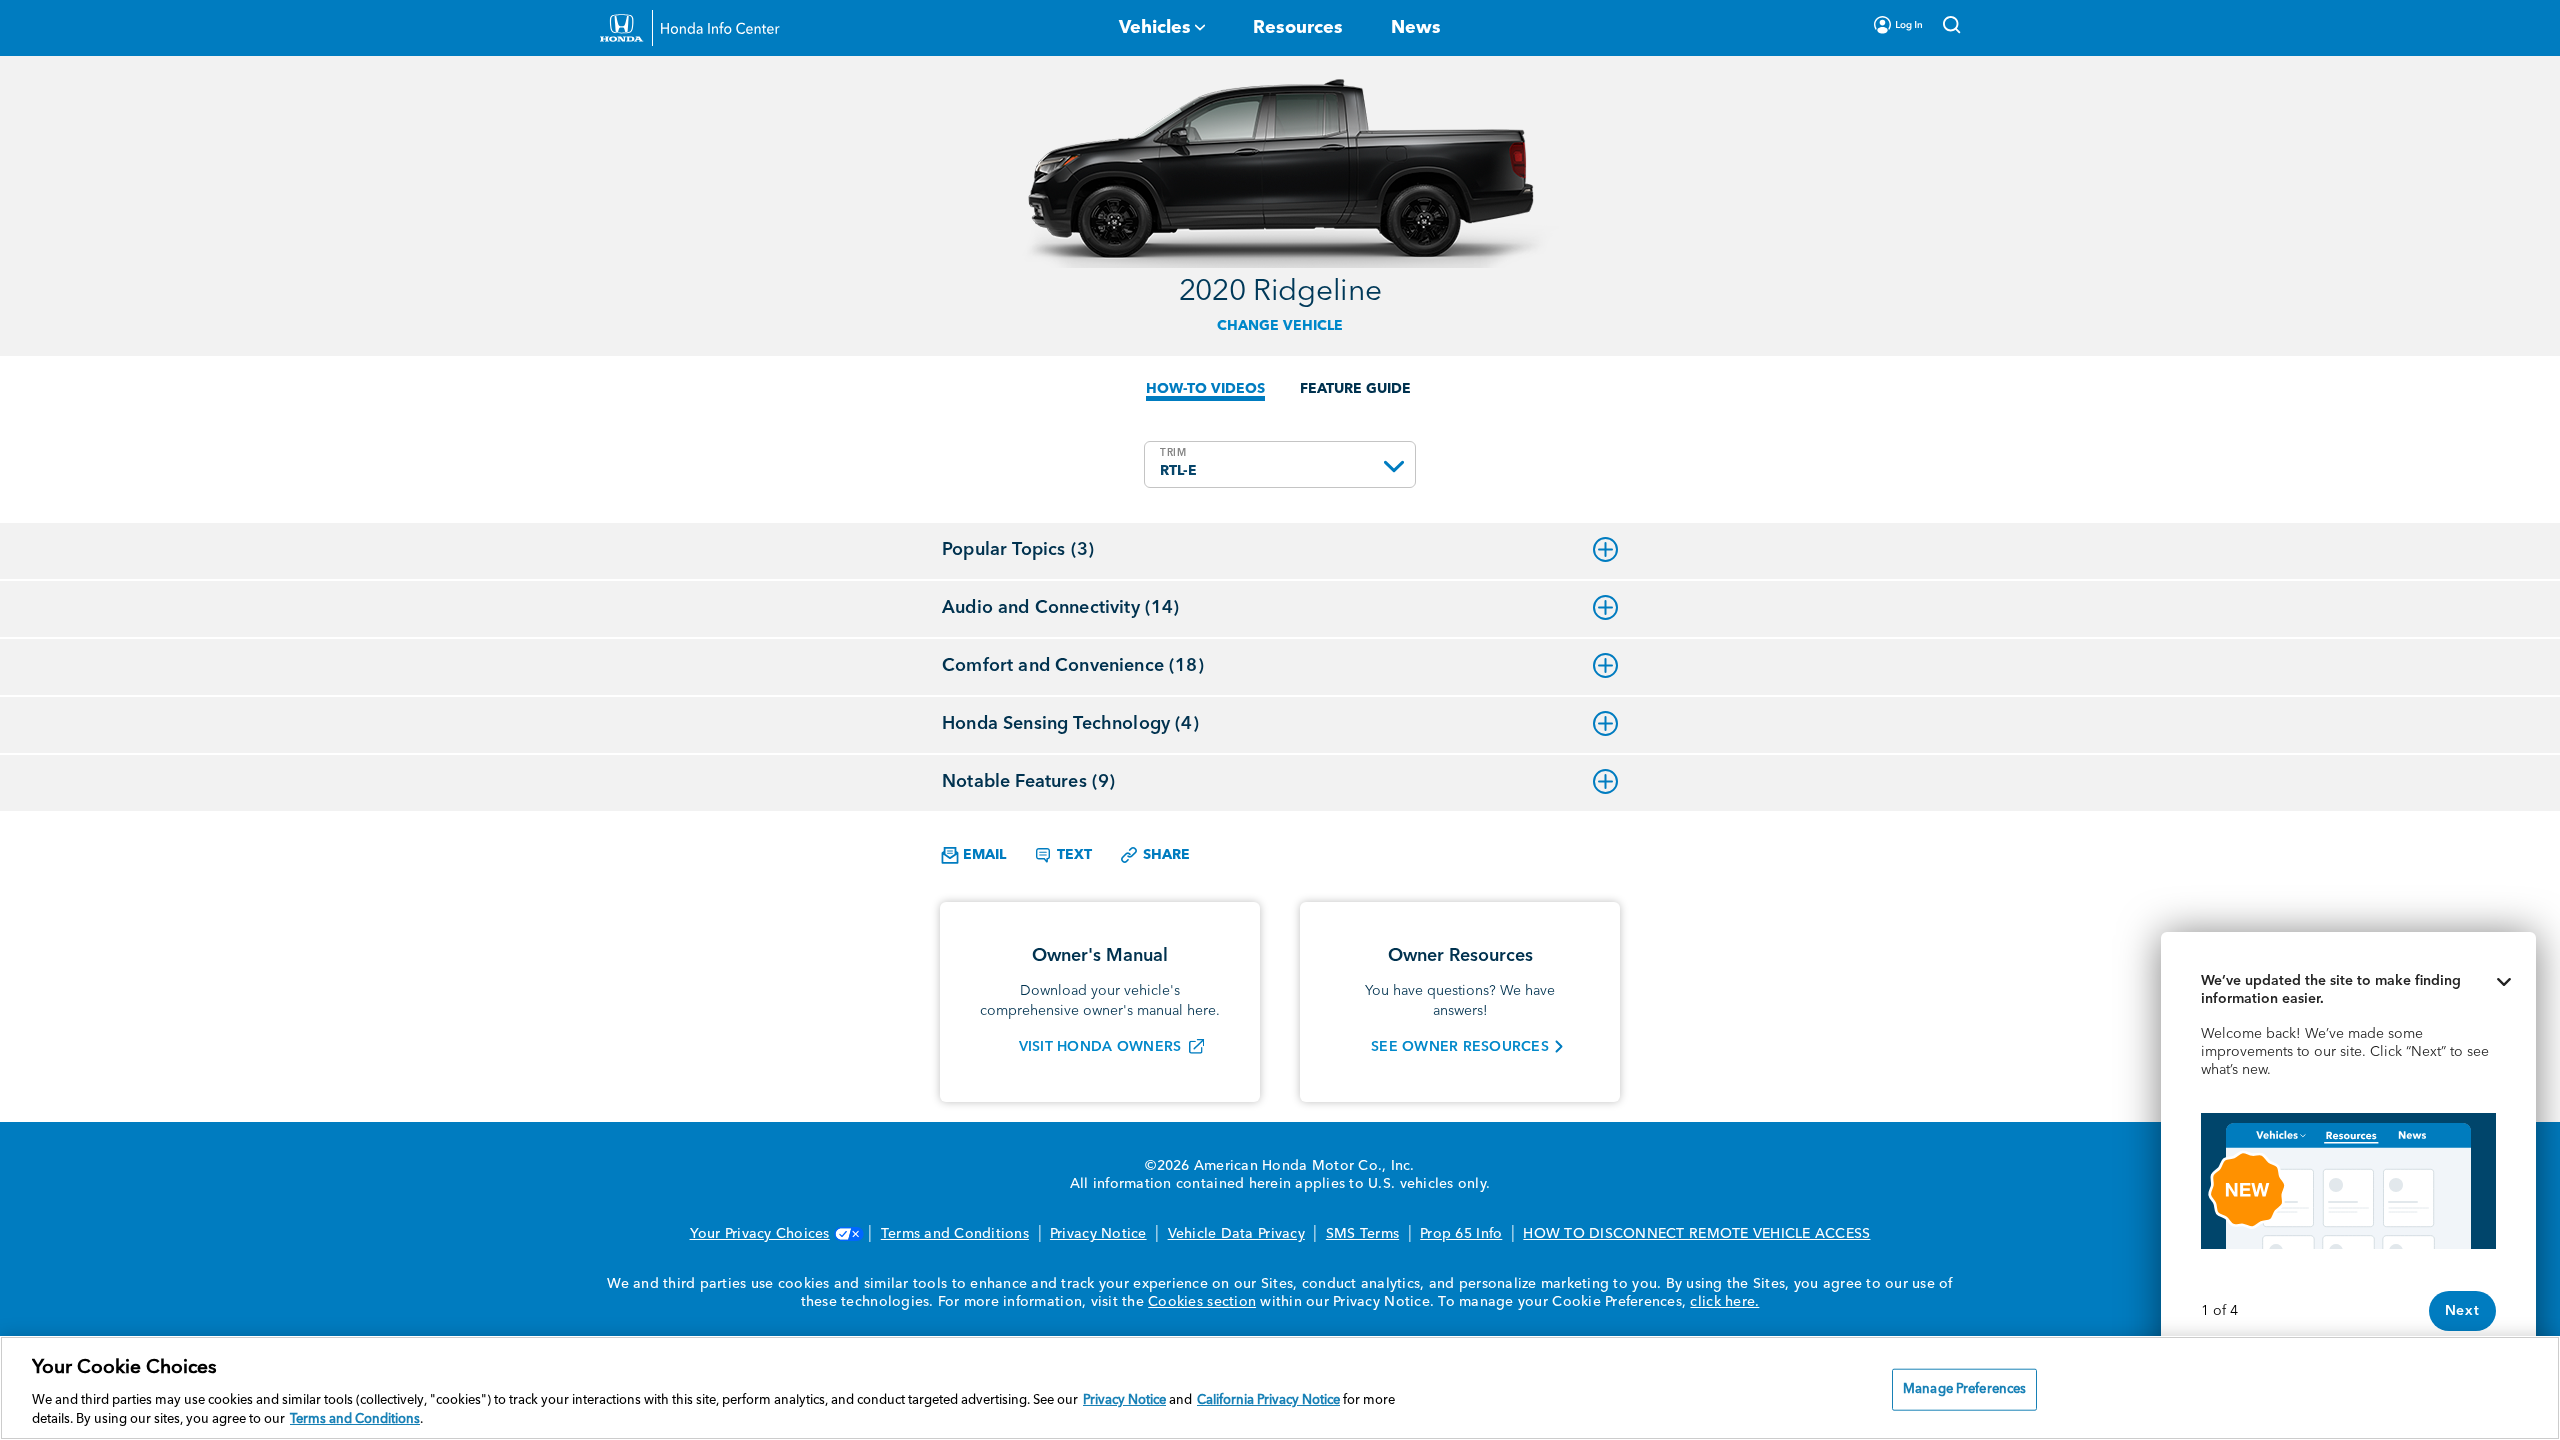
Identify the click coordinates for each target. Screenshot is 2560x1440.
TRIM (1173, 453)
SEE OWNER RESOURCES (1460, 1047)
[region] (1280, 1388)
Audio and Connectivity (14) (1061, 608)
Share (1164, 855)
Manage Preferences (1964, 1389)
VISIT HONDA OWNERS (1100, 1047)
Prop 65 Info (1461, 1234)
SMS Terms (1362, 1234)
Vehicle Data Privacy (1236, 1234)
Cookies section (1202, 1302)
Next (2462, 1311)
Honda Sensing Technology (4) (1070, 724)
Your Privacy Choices (760, 1234)
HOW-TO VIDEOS (1205, 389)
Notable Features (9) (1028, 782)
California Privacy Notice (1268, 1400)
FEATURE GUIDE (1355, 389)
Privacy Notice (1098, 1234)
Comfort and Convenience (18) (1073, 666)
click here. (1724, 1302)
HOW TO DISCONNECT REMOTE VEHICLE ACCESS (1696, 1234)
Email (982, 855)
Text (1072, 855)
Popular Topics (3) (1018, 550)
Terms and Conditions (955, 1234)
